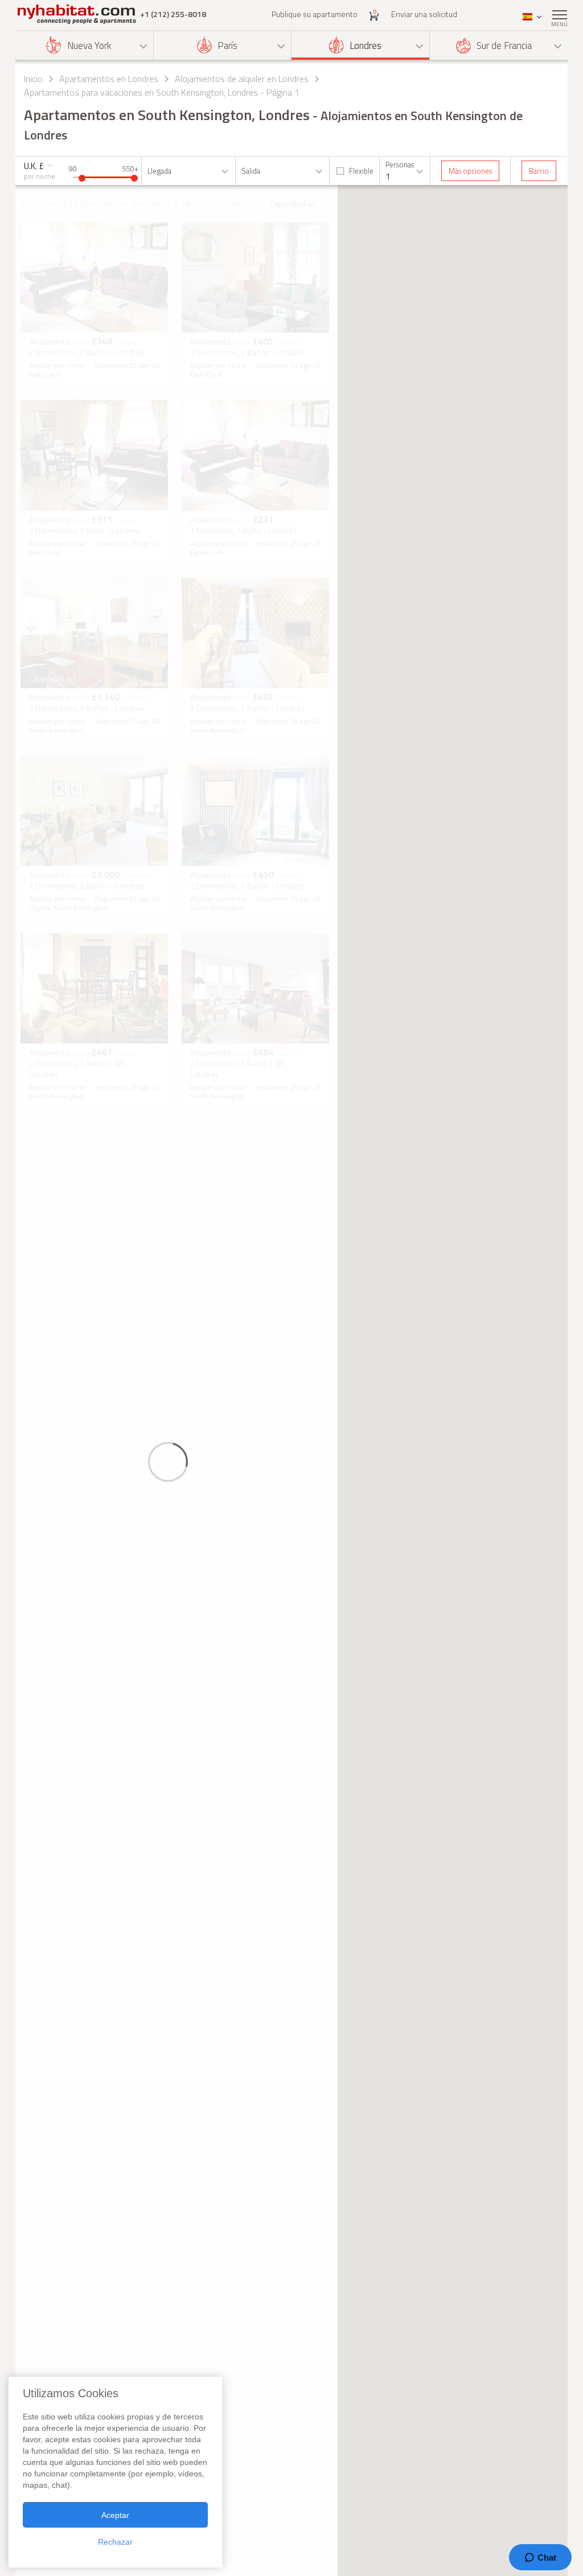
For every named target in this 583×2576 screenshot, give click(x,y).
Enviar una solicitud (424, 14)
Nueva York (89, 46)
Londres (366, 46)
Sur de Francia (504, 46)
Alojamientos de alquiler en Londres (242, 79)
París (227, 46)
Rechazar (115, 2542)
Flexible (361, 171)
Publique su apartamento (315, 14)
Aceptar (115, 2515)
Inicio (33, 79)
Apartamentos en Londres (109, 79)
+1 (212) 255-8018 (173, 14)
